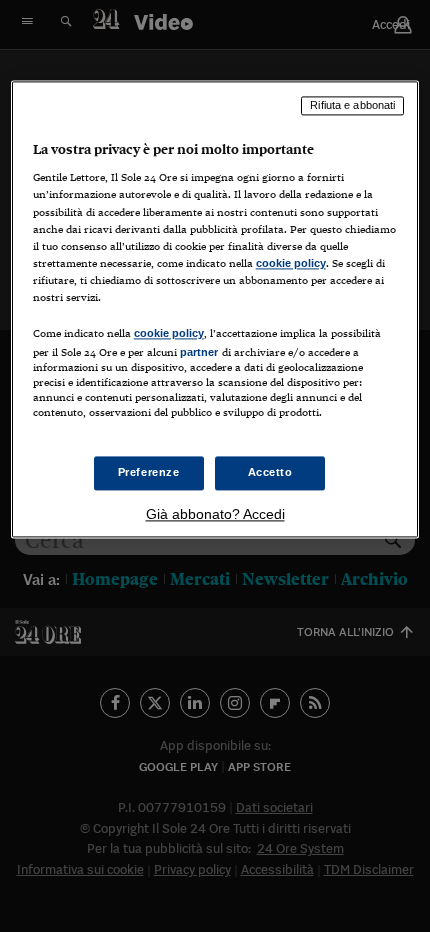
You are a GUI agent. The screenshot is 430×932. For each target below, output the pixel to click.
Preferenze (149, 473)
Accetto (270, 473)
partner (199, 352)
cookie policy (291, 263)
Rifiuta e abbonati (352, 105)
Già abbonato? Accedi (215, 515)
